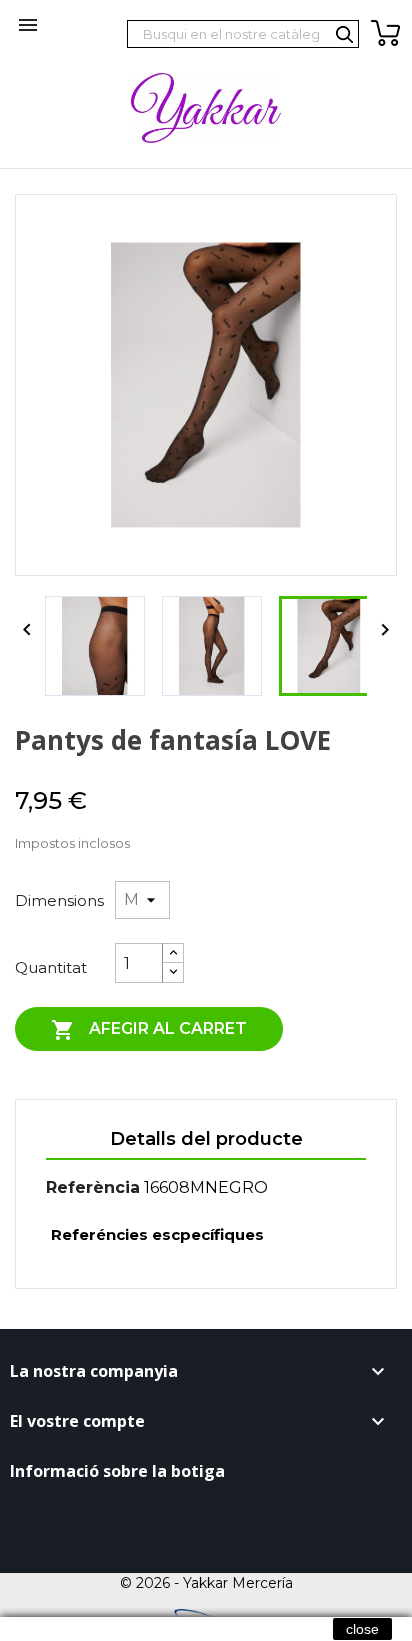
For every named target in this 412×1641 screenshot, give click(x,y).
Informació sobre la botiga (117, 1471)
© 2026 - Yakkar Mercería (206, 1583)
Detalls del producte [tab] (206, 1139)
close (362, 1629)
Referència (93, 1187)
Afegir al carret (149, 1030)
